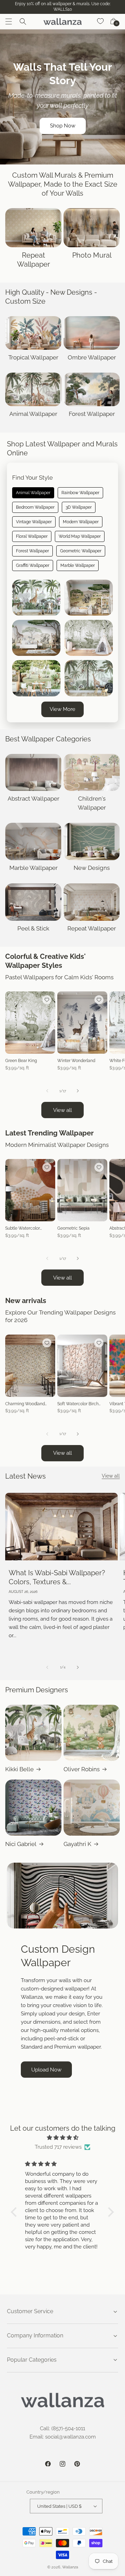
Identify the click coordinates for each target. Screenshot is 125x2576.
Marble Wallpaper (78, 565)
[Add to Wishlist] (47, 1000)
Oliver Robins (82, 1769)
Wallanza (70, 2567)
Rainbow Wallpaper (80, 493)
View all (62, 1110)
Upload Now (46, 2070)
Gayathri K (77, 1844)
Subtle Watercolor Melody (23, 1229)
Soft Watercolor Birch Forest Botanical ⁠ (78, 1404)
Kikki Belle (19, 1769)
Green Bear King (21, 1061)
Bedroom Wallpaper (35, 507)
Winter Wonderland (76, 1061)
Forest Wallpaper (32, 551)
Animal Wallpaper (33, 493)
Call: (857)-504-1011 (62, 2428)
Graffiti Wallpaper (33, 565)
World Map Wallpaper (80, 536)
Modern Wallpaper (81, 522)
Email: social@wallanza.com (63, 2437)
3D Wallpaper (79, 507)
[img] (62, 2138)
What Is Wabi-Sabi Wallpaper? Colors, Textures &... (57, 1577)
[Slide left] (47, 1091)
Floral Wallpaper (32, 536)
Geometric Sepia (73, 1228)
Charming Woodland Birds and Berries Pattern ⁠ (30, 1404)
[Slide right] (78, 1091)
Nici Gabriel (21, 1844)
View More (62, 709)
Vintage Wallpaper (34, 522)
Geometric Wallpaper (81, 551)
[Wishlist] (101, 21)
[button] (9, 21)
